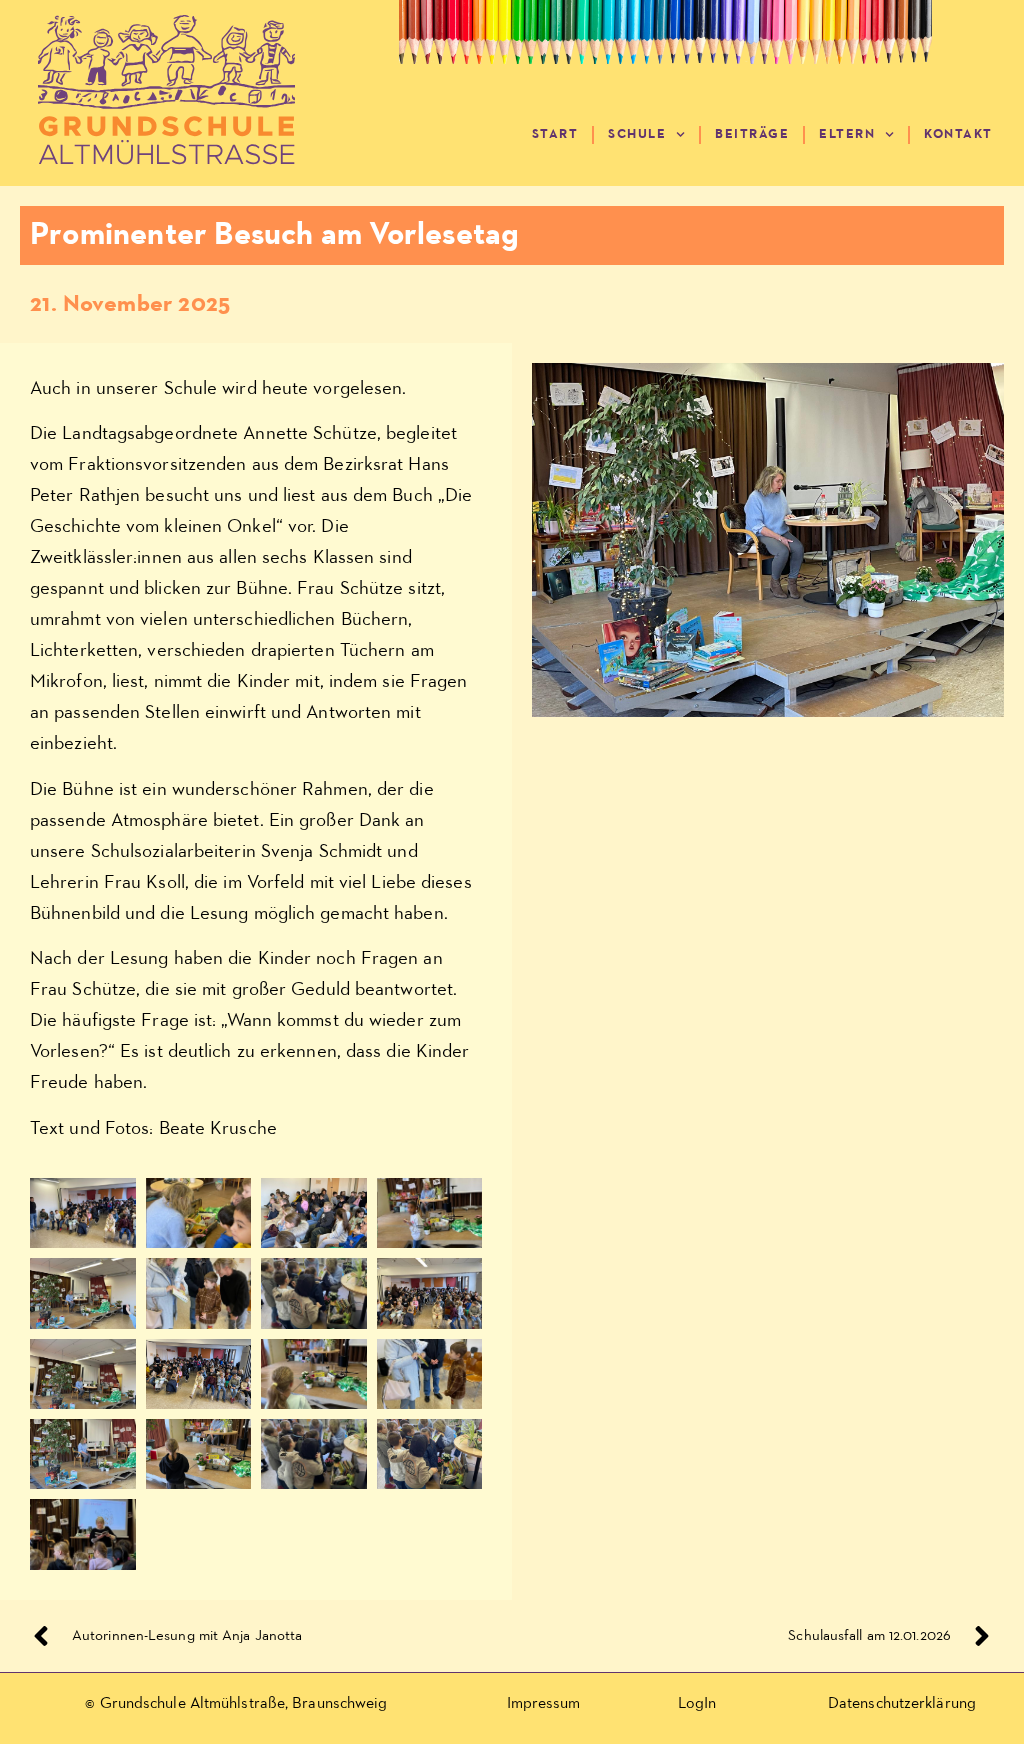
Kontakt (958, 134)
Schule (637, 134)
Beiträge (752, 134)
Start (555, 134)
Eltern (847, 134)
